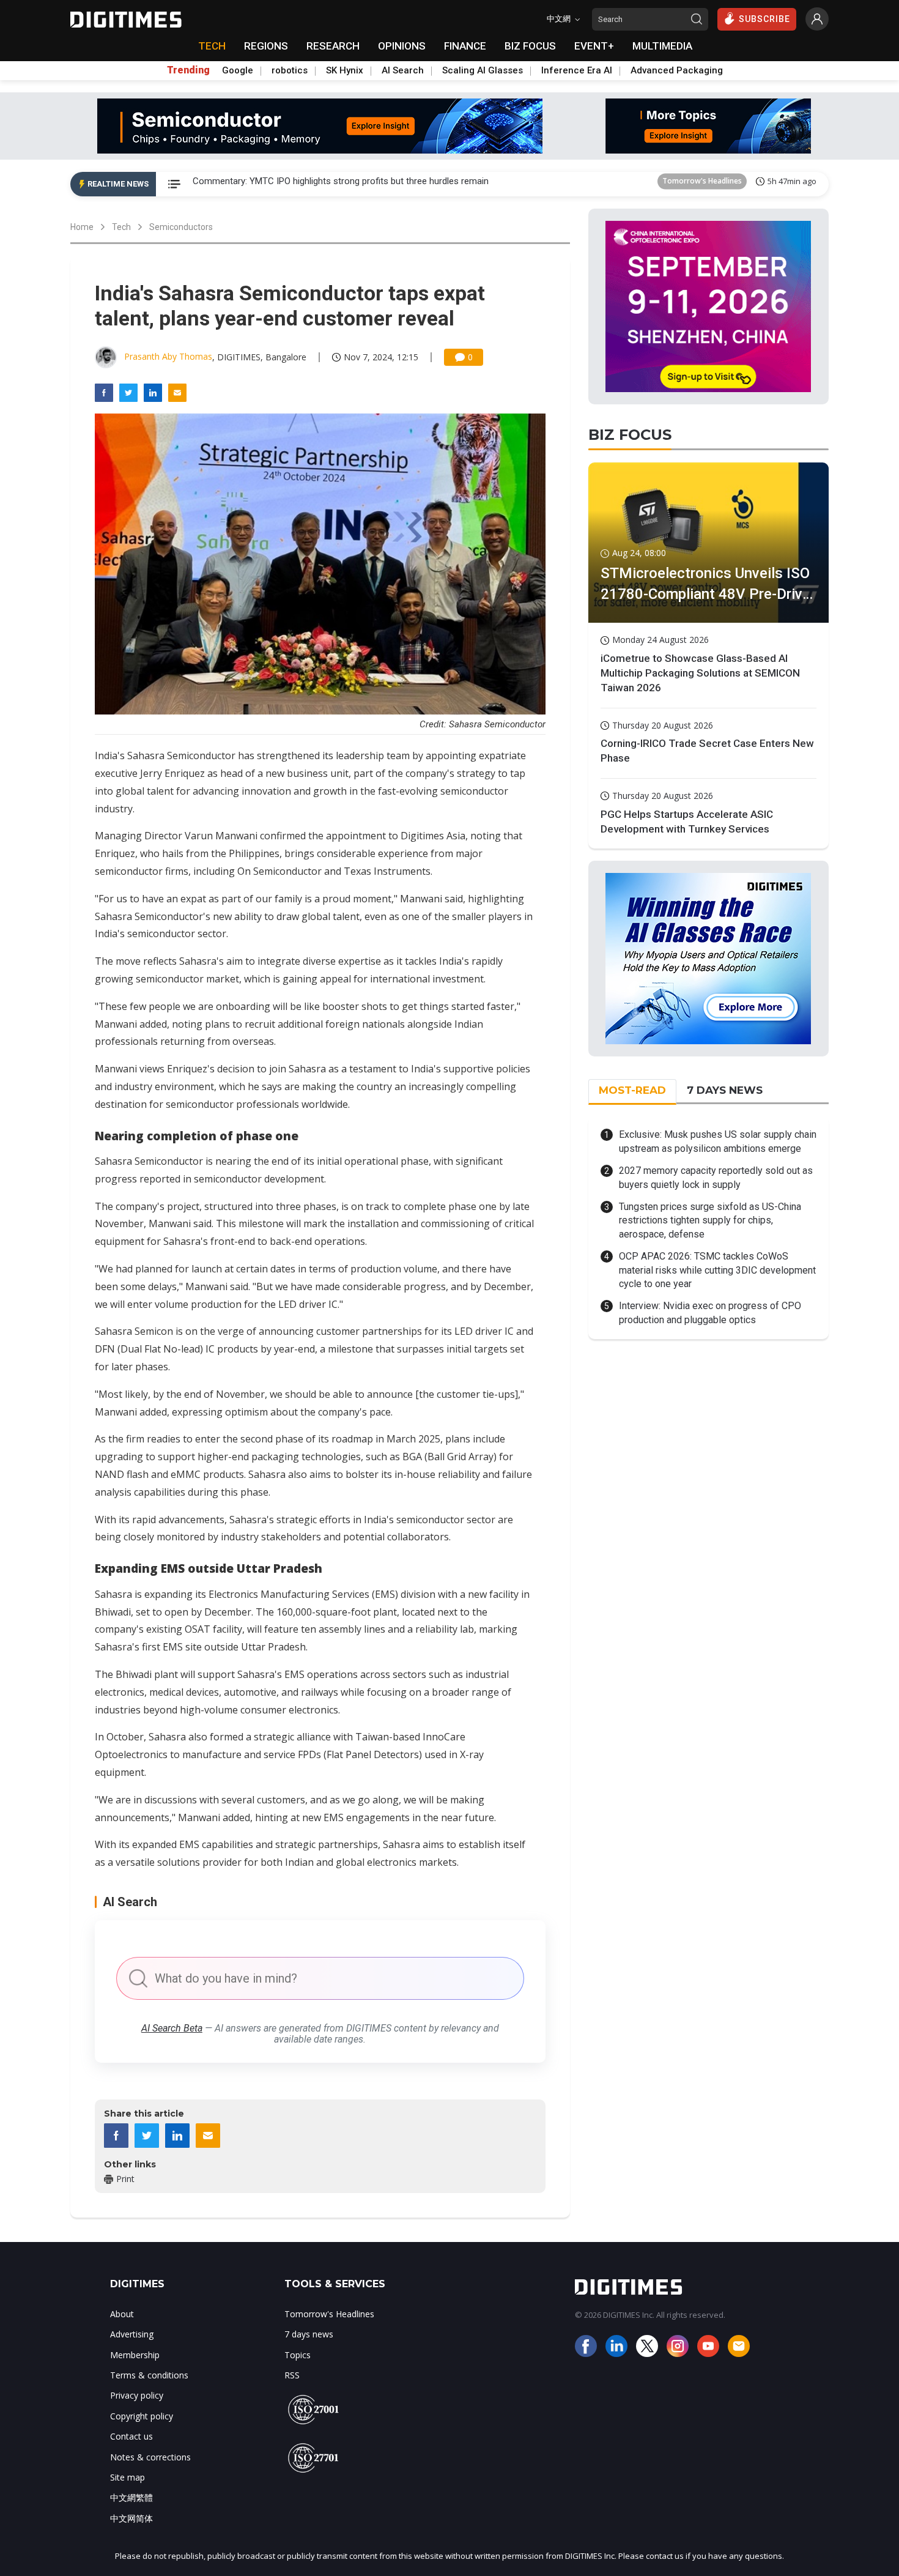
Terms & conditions (149, 2375)
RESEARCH (333, 46)
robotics (290, 70)
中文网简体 (131, 2518)
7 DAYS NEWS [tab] (725, 1090)
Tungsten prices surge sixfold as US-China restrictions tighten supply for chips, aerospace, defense (710, 1220)
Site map (128, 2477)
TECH (212, 46)
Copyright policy (142, 2416)
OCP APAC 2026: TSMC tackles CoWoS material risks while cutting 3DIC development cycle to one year (717, 1270)
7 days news (309, 2334)
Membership (135, 2355)
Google (238, 70)
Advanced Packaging (677, 70)
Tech (121, 227)
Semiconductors (181, 227)
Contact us (131, 2436)
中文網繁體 (131, 2497)
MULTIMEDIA (662, 46)
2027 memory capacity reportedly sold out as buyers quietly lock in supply (716, 1177)
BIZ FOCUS (530, 46)
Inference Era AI (577, 70)
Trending (188, 70)
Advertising (132, 2334)
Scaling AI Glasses (483, 70)
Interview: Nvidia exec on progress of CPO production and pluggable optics (710, 1312)
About (122, 2314)
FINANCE (465, 46)
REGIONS (266, 46)
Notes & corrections (150, 2457)
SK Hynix (345, 70)
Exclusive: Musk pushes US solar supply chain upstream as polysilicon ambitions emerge (718, 1141)
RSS (292, 2375)
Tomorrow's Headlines (702, 184)
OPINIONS (402, 46)
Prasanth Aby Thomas (168, 356)
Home (82, 227)
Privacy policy (137, 2395)
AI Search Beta (172, 2028)
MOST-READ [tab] (632, 1090)
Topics (298, 2355)
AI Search (403, 70)
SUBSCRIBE (764, 19)
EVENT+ (594, 46)
